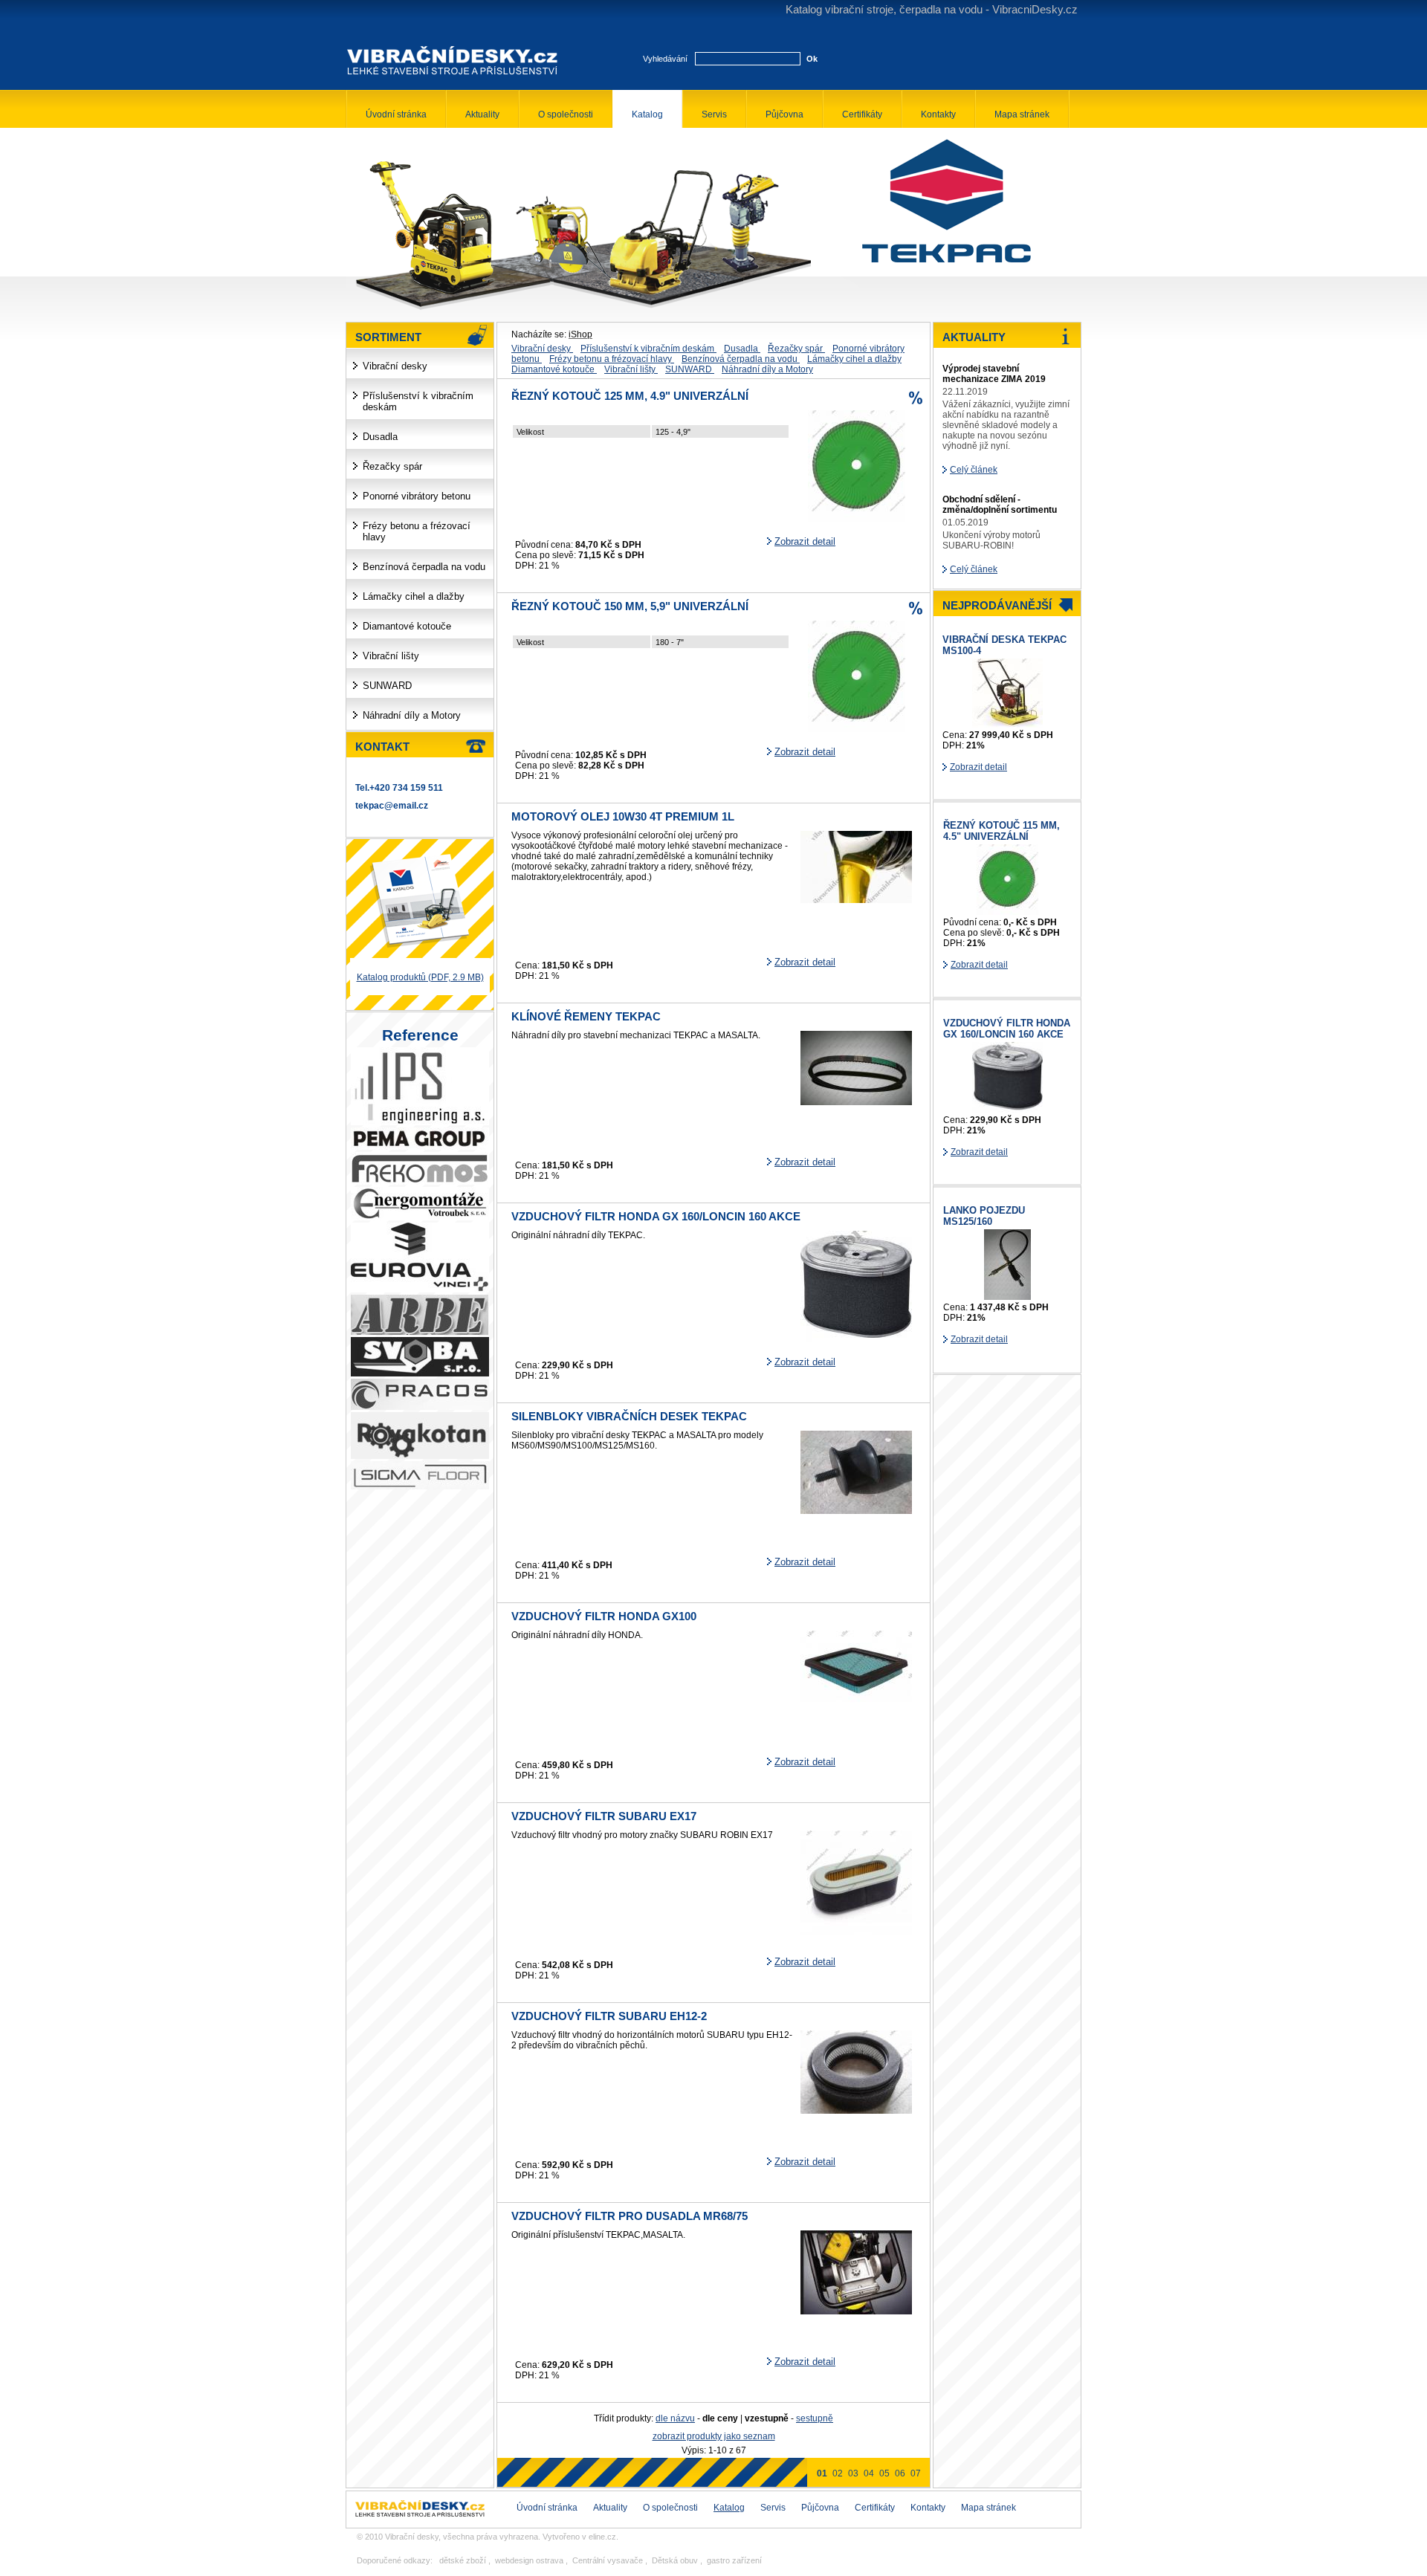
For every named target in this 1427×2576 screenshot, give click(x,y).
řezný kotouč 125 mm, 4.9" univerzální (630, 396)
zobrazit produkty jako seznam (714, 2436)
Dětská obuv (675, 2560)
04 (869, 2473)
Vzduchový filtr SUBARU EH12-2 (609, 2016)
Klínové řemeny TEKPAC (586, 1017)
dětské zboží (463, 2560)
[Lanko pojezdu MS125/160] (1007, 1297)
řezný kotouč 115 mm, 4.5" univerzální (1002, 831)
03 (853, 2473)
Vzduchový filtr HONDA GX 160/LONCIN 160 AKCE (656, 1217)
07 (916, 2473)
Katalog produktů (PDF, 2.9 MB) (420, 977)
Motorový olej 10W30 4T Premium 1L (623, 817)
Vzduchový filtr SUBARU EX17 (604, 1816)
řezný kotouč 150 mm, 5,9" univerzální (630, 606)
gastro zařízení (734, 2560)
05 (884, 2473)
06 (900, 2473)
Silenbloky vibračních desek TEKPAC (629, 1417)
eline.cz (602, 2537)
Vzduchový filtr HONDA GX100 (604, 1617)
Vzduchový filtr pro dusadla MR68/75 (630, 2216)
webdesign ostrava (529, 2560)
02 (838, 2473)
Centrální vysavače (608, 2560)
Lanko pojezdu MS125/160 (984, 1216)
